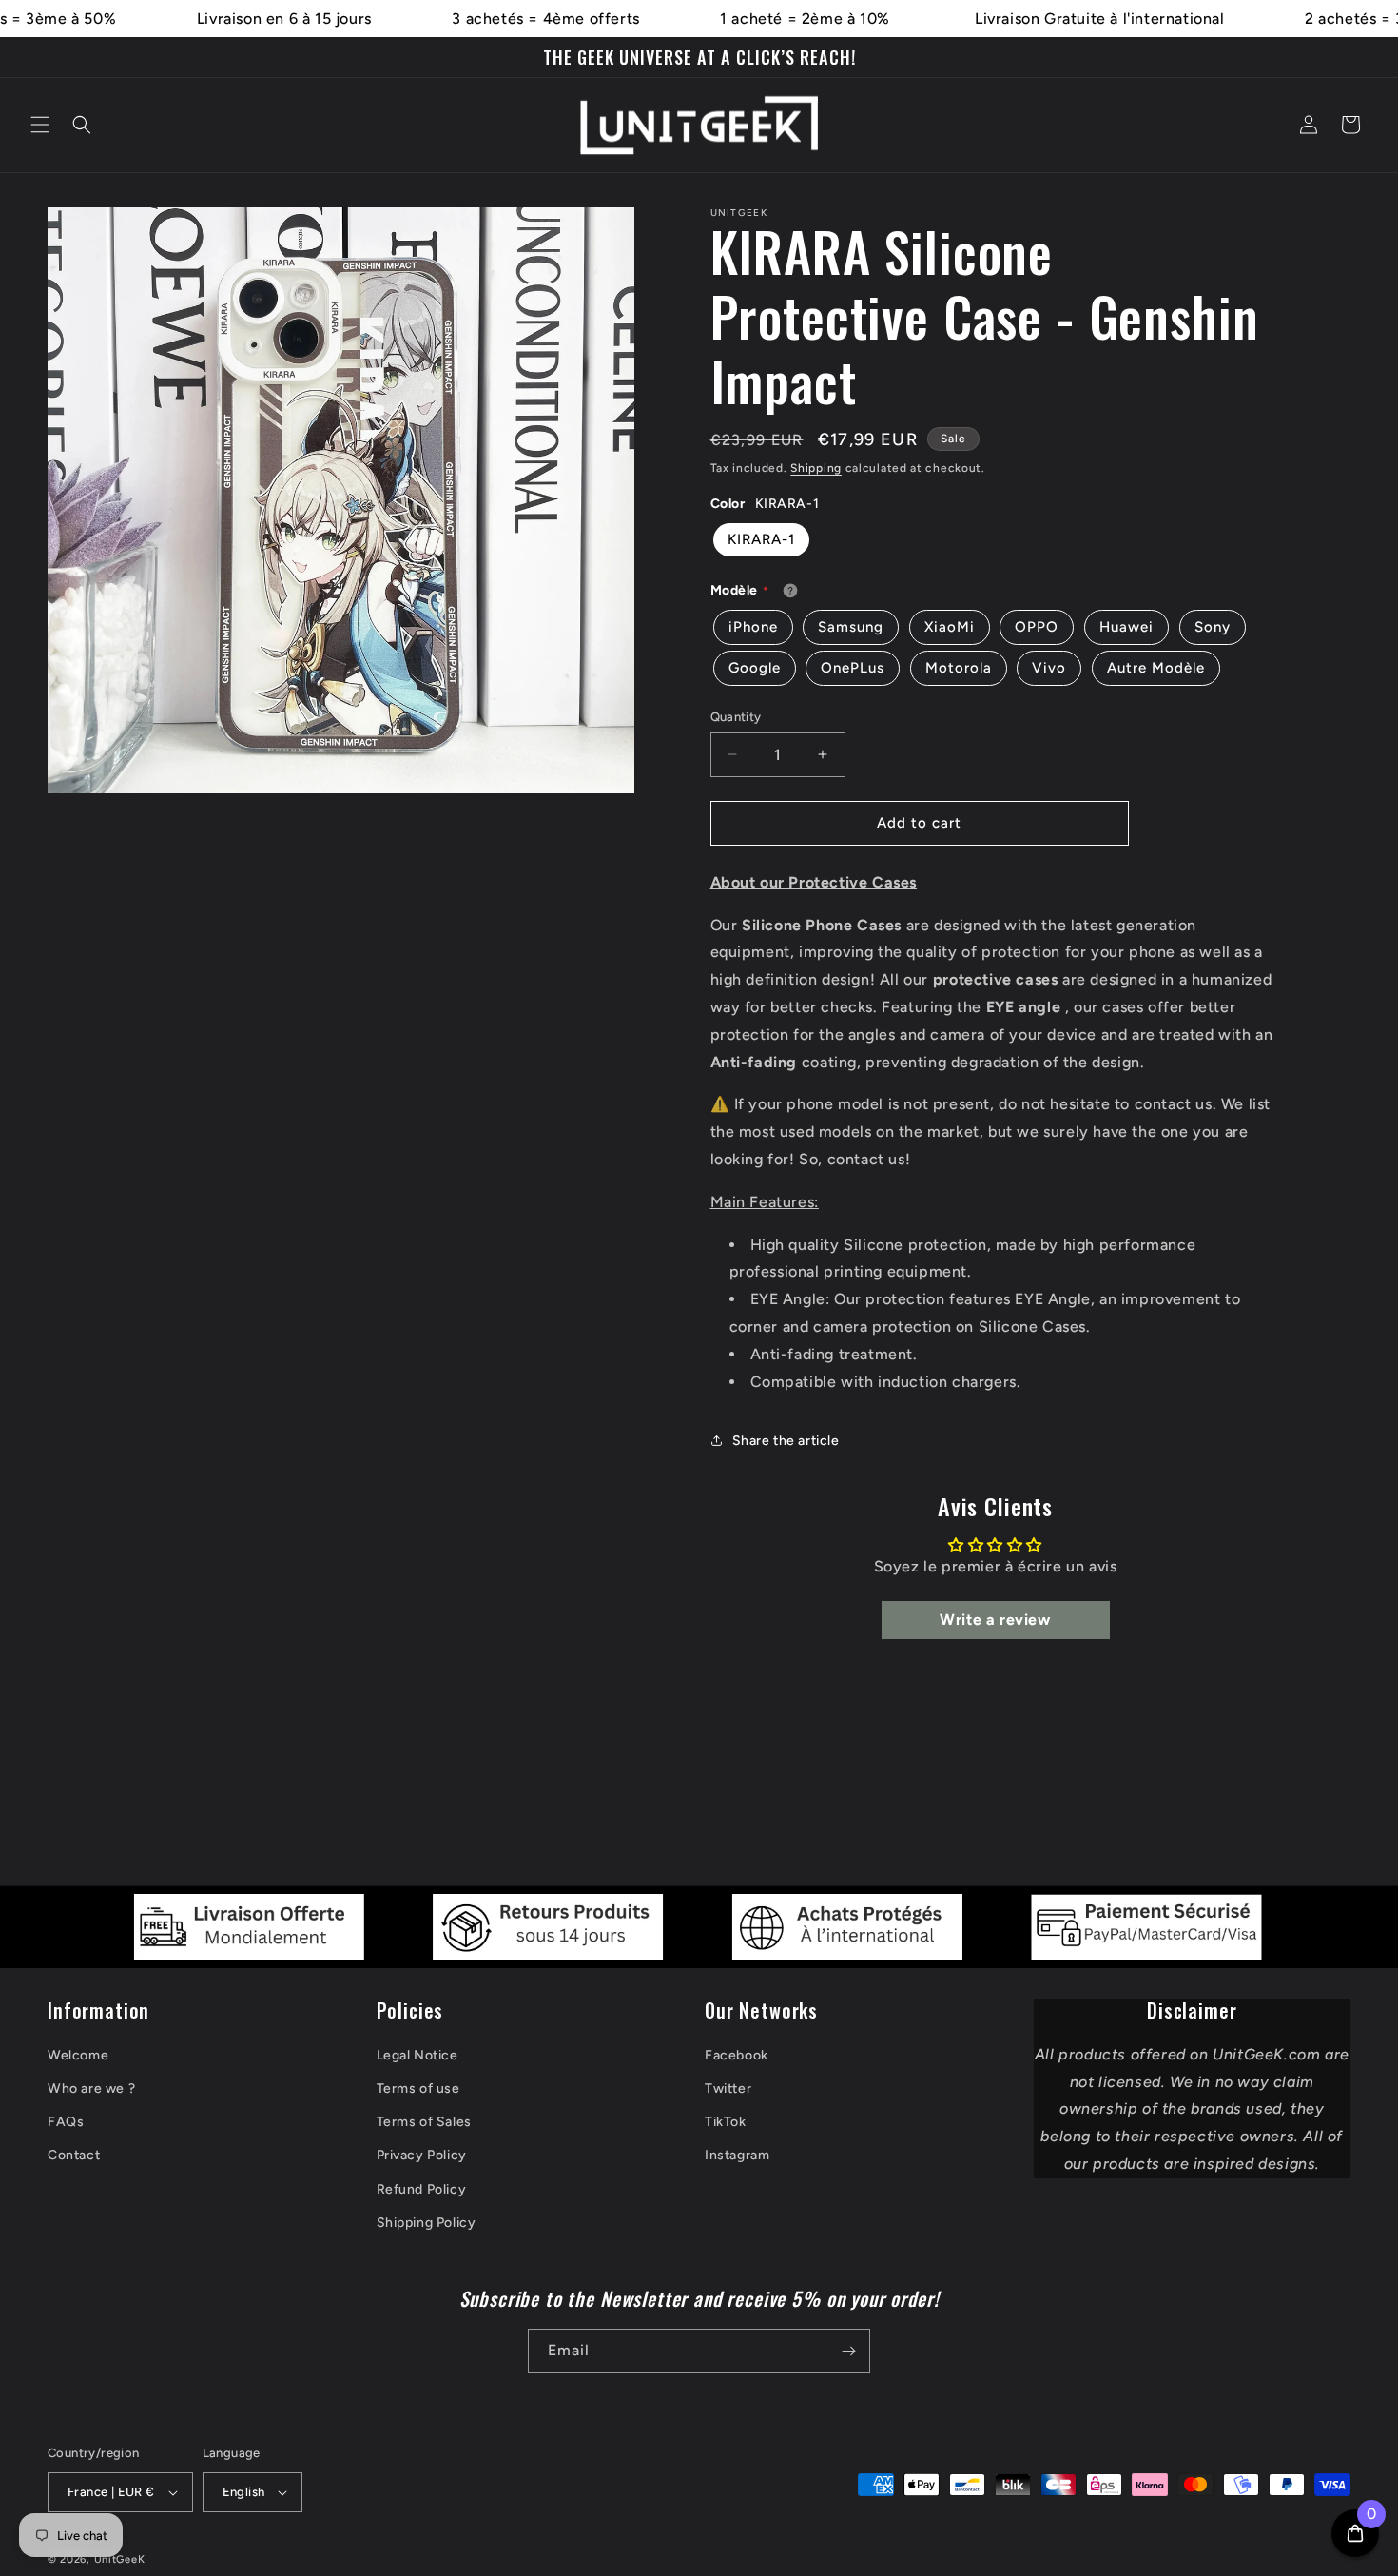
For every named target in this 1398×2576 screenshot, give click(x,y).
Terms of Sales (424, 2122)
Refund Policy (422, 2189)
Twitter (728, 2088)
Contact (74, 2155)
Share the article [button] (786, 1441)
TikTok (726, 2122)
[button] (40, 125)
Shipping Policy (427, 2223)
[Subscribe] (848, 2351)
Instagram (737, 2155)
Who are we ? (91, 2088)
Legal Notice (417, 2055)
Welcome (78, 2055)
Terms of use (418, 2088)
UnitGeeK (120, 2559)
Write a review (995, 1620)
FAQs (66, 2122)
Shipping (816, 468)
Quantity (736, 717)
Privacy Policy (422, 2155)
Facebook (737, 2055)
